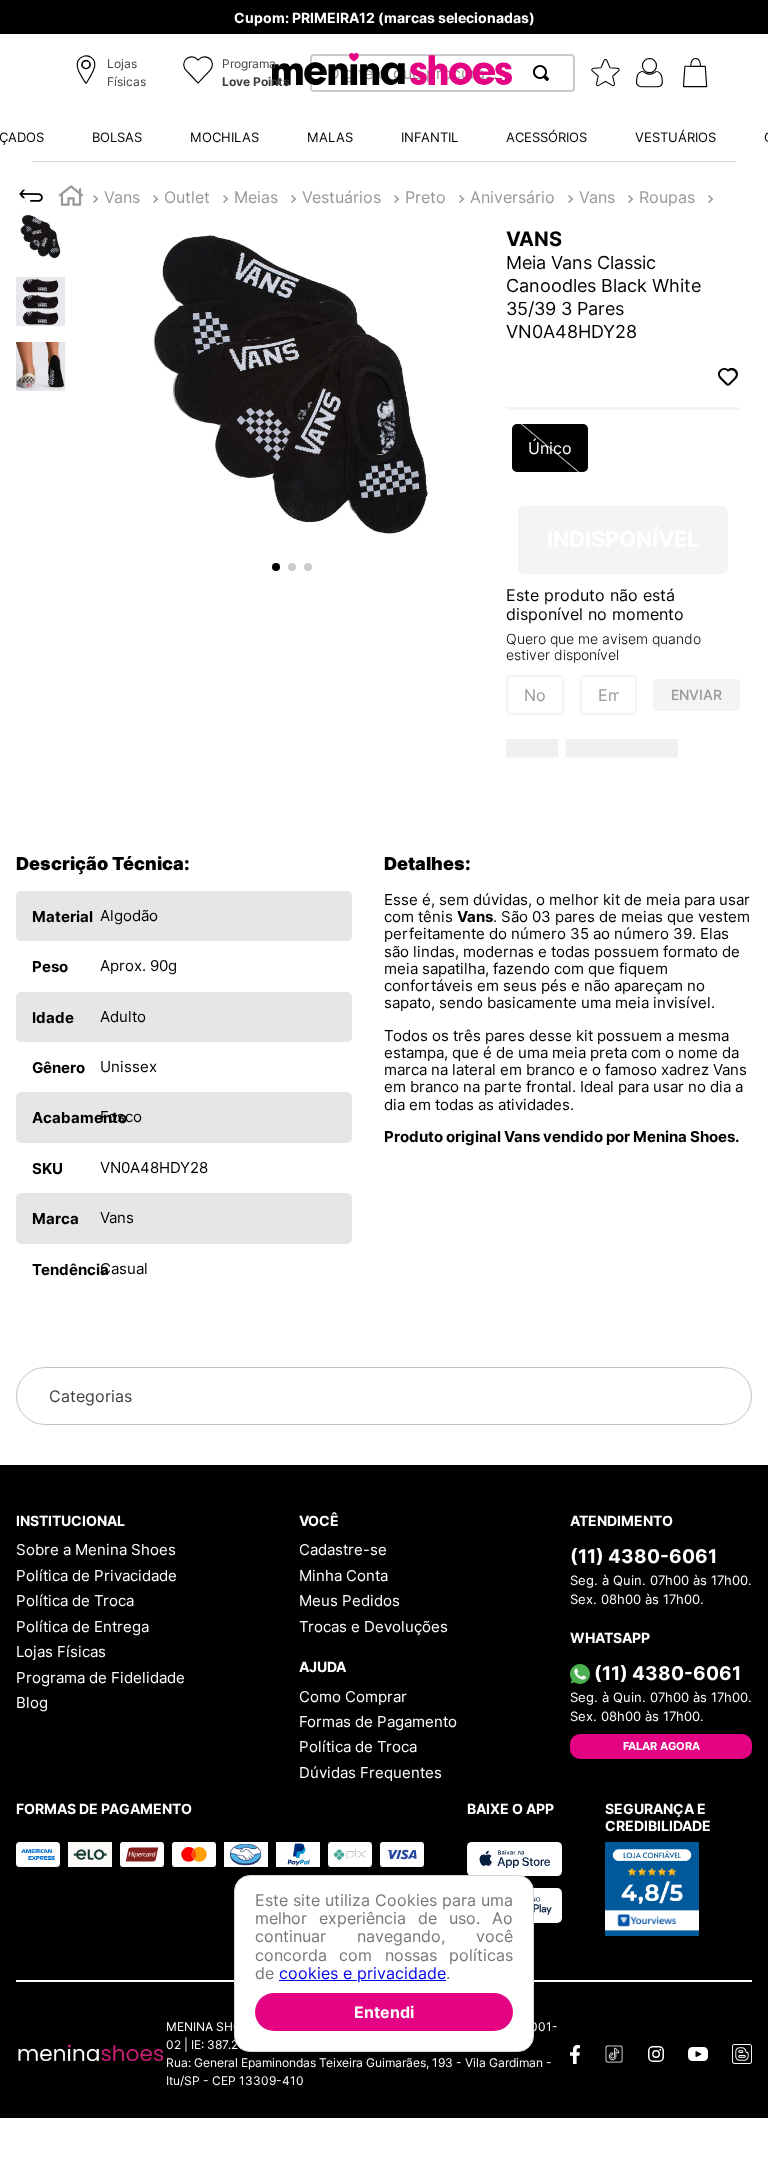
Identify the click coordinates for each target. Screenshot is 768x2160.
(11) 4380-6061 (643, 1556)
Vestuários (341, 197)
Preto (425, 197)
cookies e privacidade (362, 1973)
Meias (256, 197)
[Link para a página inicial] (71, 198)
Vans (122, 197)
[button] (113, 74)
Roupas (667, 197)
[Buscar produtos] (545, 73)
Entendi (384, 2012)
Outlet (187, 197)
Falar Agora (661, 1746)
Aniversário (512, 197)
